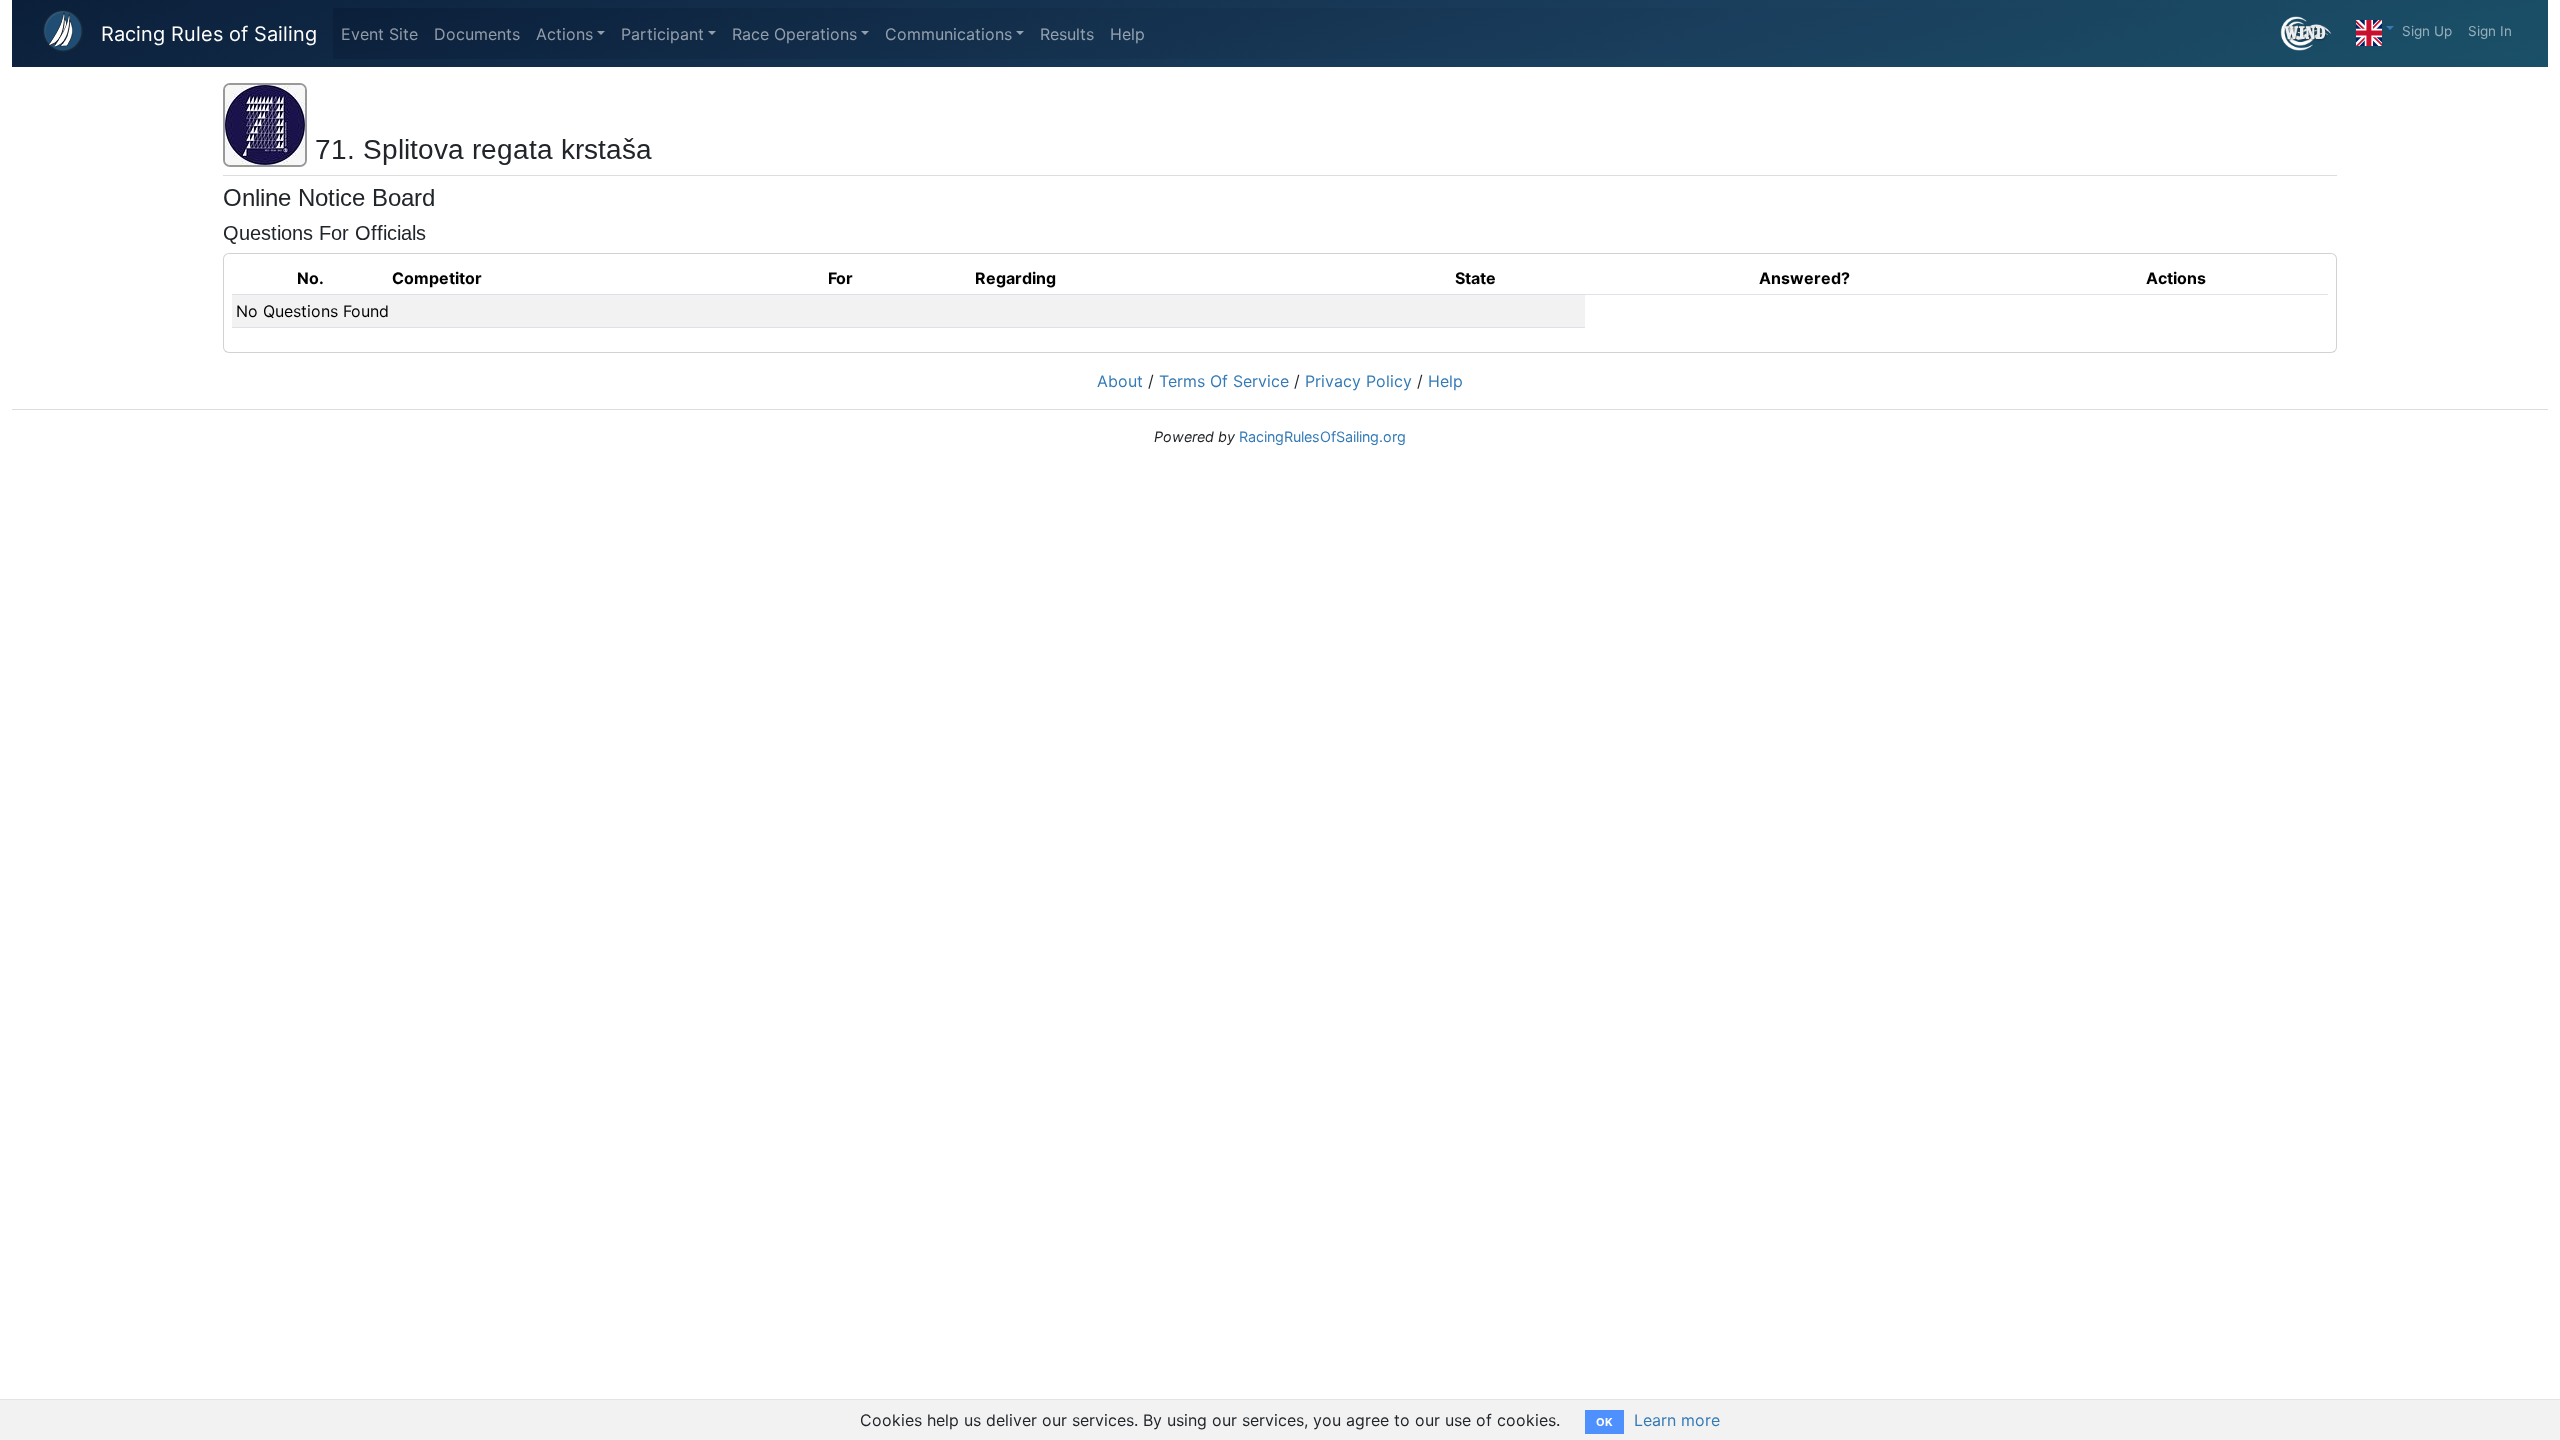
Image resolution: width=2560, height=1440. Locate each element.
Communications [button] (948, 34)
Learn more (1677, 1420)
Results (1067, 34)
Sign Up (2427, 31)
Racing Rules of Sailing (209, 34)
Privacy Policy (1358, 381)
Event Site (379, 34)
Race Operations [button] (794, 34)
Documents (477, 34)
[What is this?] (2314, 33)
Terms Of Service (1224, 381)
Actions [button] (564, 34)
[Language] (2375, 28)
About (1120, 381)
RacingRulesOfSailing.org (1322, 436)
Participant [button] (662, 34)
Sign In (2490, 31)
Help (1127, 34)
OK (1604, 1422)
